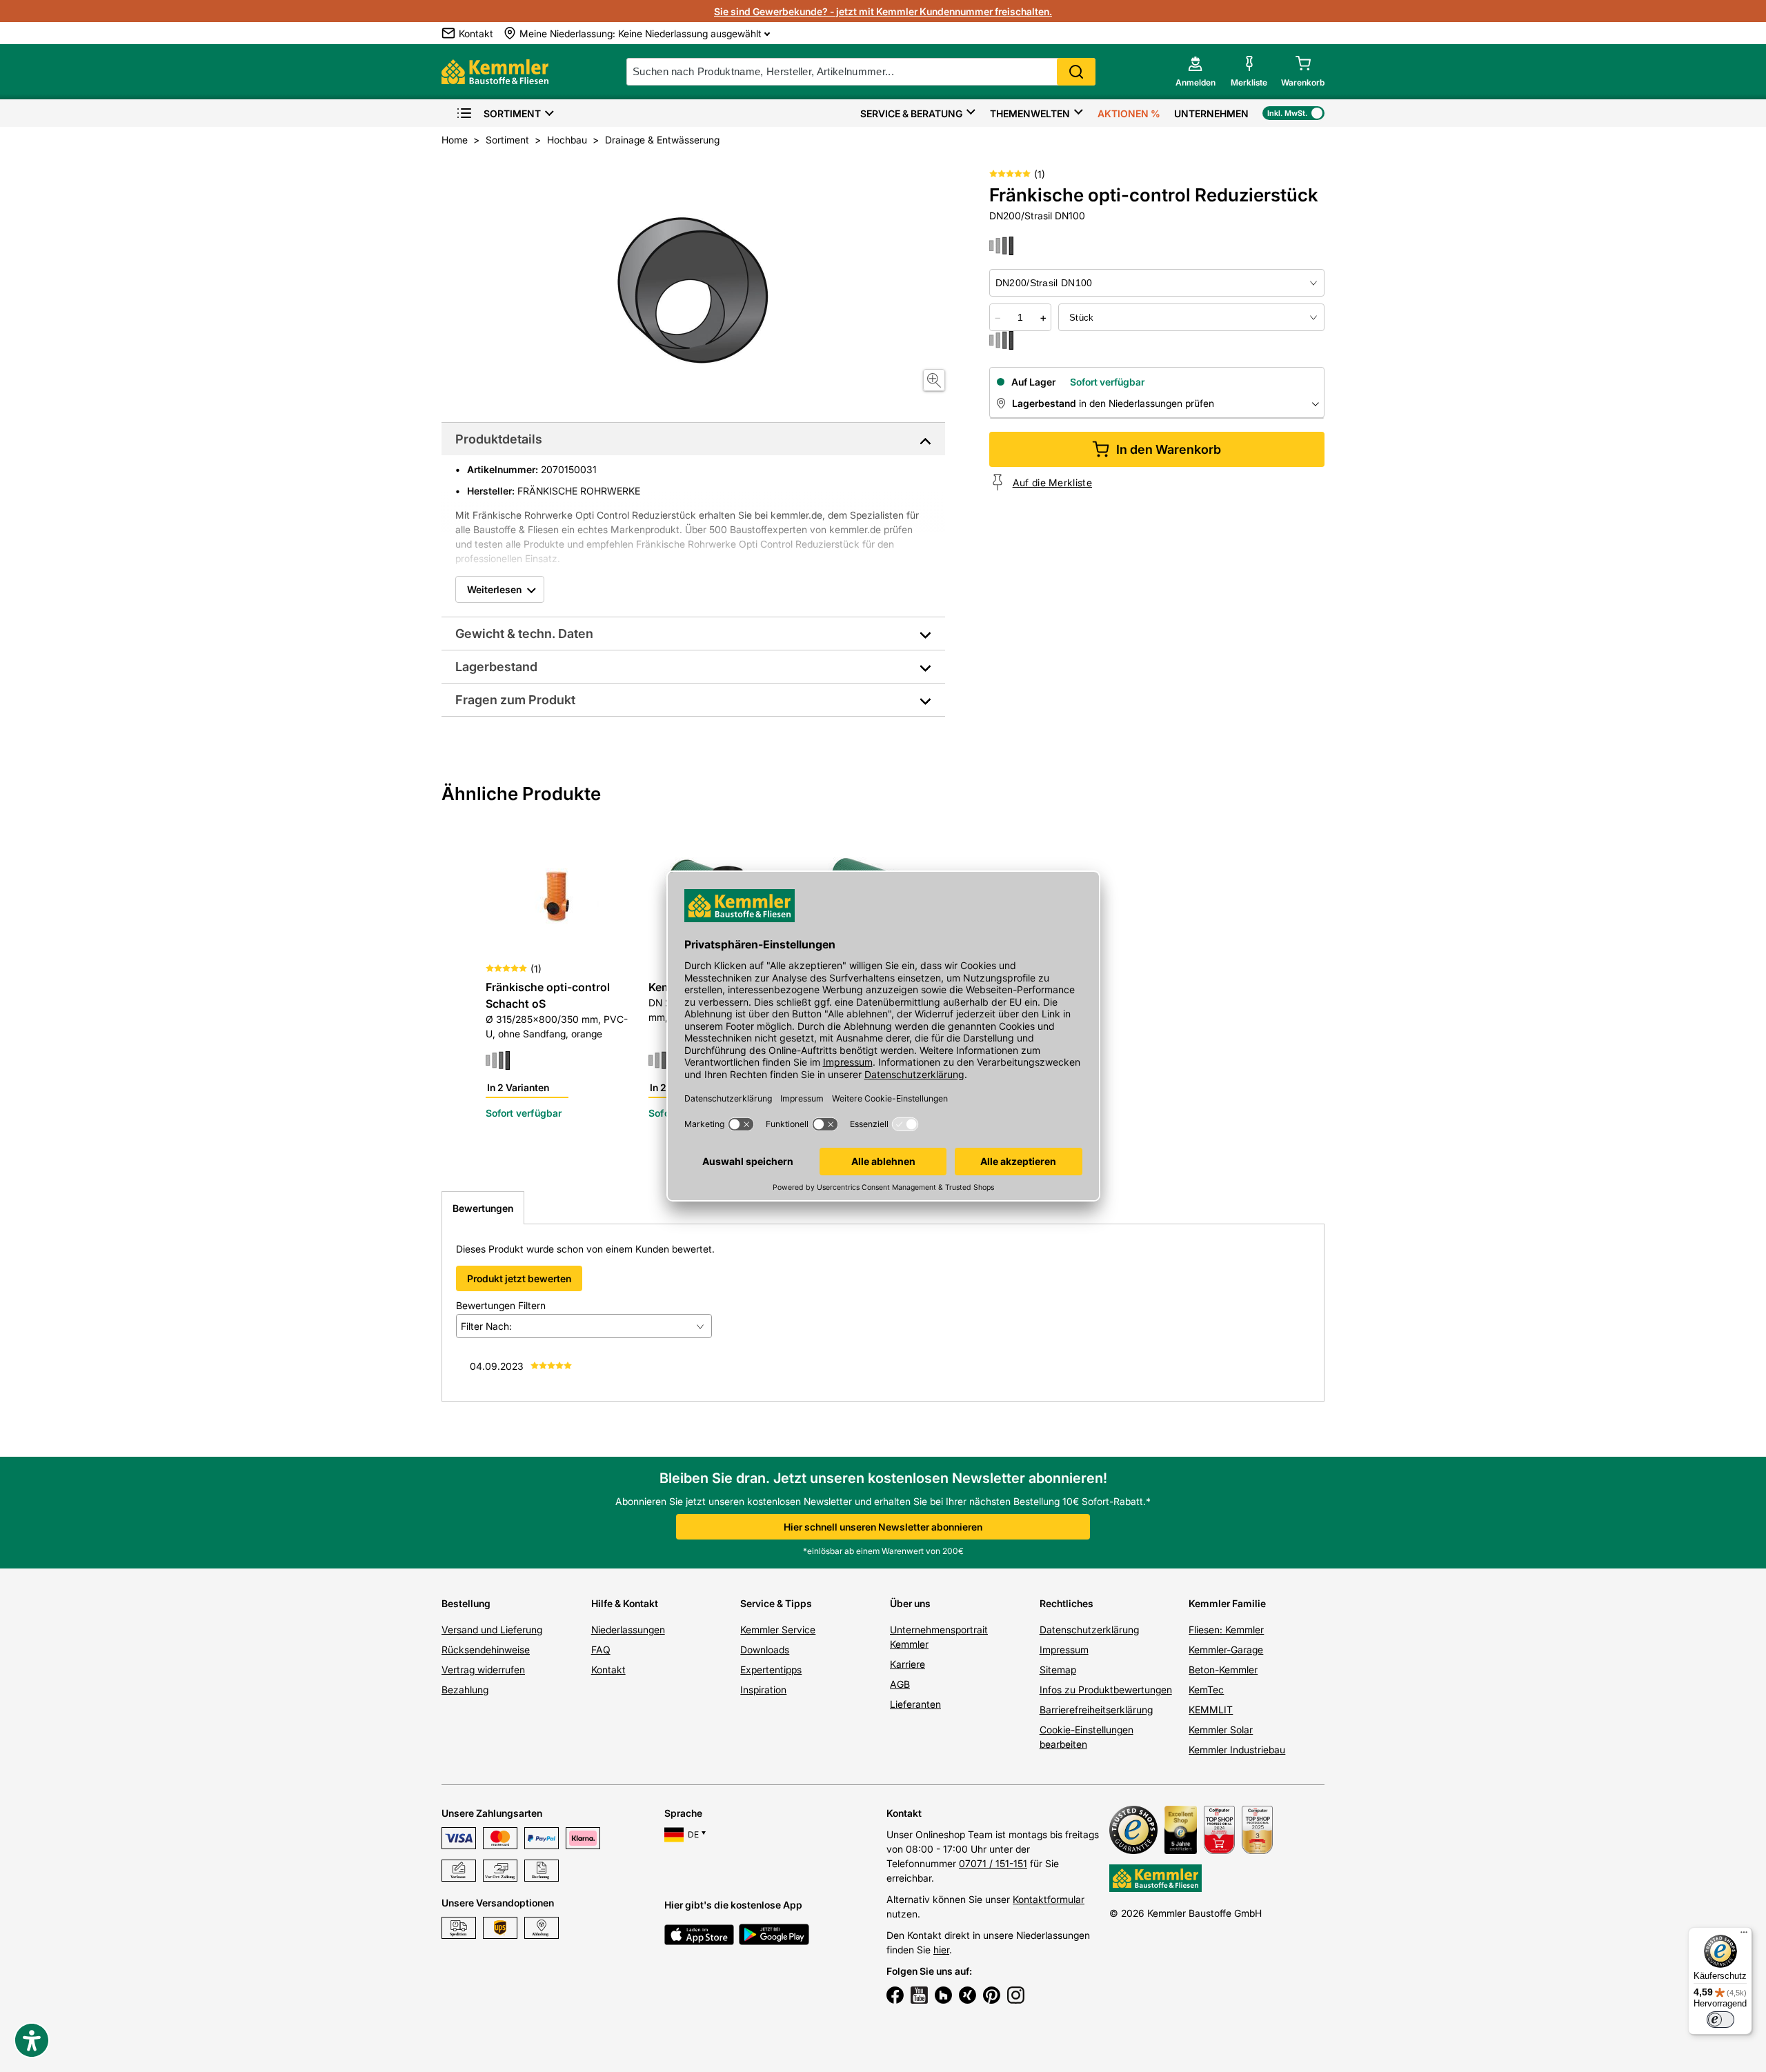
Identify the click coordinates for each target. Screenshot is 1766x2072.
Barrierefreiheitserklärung (1096, 1710)
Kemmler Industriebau (1237, 1750)
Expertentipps (771, 1670)
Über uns (910, 1603)
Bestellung (466, 1603)
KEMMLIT (1211, 1710)
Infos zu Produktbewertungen (1106, 1690)
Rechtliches (1066, 1603)
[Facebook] (895, 1997)
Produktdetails (499, 439)
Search (1076, 72)
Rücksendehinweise (486, 1650)
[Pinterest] (992, 1997)
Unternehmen (1211, 113)
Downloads (765, 1650)
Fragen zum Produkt (515, 700)
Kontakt (608, 1670)
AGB (900, 1684)
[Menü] (1744, 1935)
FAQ (601, 1650)
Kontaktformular (1049, 1899)
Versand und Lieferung (492, 1630)
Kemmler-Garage (1226, 1650)
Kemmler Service (778, 1630)
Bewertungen (483, 1208)
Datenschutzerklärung (1089, 1630)
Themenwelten (1030, 113)
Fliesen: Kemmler (1226, 1630)
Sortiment (512, 113)
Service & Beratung (911, 113)
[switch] (1720, 2020)
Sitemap (1058, 1670)
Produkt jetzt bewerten (519, 1278)
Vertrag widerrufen (483, 1670)
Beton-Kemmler (1223, 1670)
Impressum (1064, 1650)
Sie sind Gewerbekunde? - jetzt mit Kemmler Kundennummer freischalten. (883, 11)
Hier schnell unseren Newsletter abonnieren (883, 1527)
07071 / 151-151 (993, 1863)
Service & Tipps (776, 1603)
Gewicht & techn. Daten (524, 634)
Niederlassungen (628, 1630)
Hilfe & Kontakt (625, 1603)
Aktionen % (1129, 113)
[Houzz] (943, 1997)
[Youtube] (919, 1997)
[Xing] (968, 1997)
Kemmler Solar (1221, 1730)
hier (941, 1950)
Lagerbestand (496, 667)
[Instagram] (1016, 1997)
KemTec (1206, 1690)
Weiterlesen (494, 589)
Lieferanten (915, 1704)
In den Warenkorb (1169, 449)
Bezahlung (465, 1690)
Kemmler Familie (1227, 1603)
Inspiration (763, 1690)
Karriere (907, 1664)
